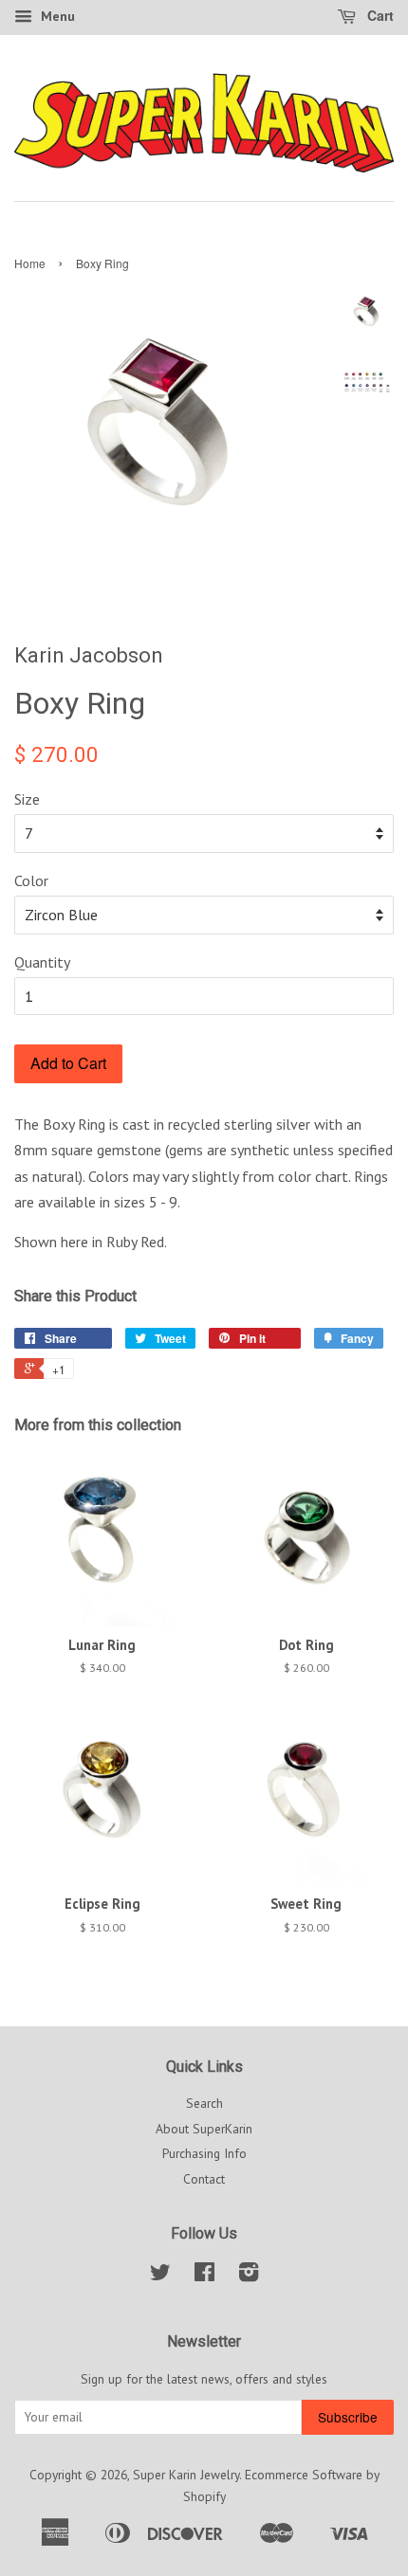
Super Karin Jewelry (186, 2475)
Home (30, 263)
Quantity (42, 962)
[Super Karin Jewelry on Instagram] (249, 2276)
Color (31, 880)
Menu (56, 16)
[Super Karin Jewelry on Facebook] (204, 2276)
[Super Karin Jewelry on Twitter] (160, 2276)
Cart (379, 15)
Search (204, 2103)
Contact (204, 2179)
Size (27, 799)
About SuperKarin (204, 2129)
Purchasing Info (204, 2153)
